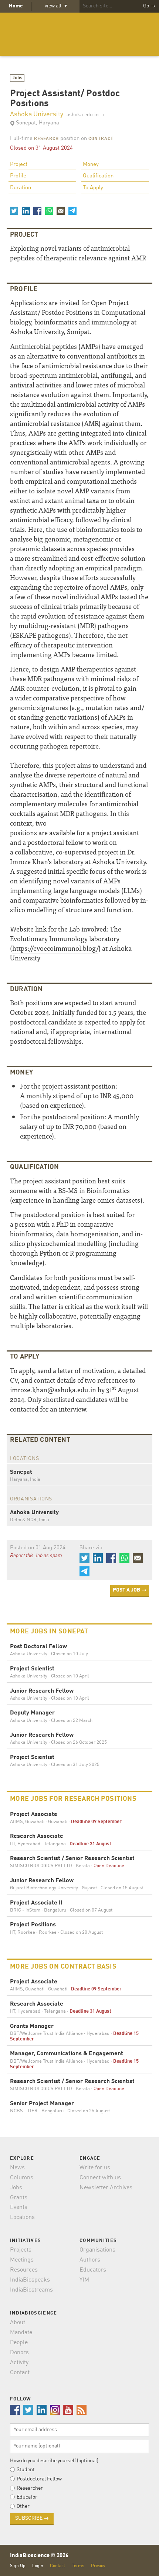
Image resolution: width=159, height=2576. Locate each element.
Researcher (30, 2488)
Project (19, 165)
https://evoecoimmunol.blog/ (55, 948)
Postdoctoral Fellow (39, 2479)
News (17, 2168)
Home (16, 6)
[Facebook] (37, 211)
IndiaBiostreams (31, 2290)
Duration (21, 188)
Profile (18, 176)
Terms (78, 2566)
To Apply (93, 188)
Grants (19, 2198)
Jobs (17, 78)
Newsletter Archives (106, 2188)
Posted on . (38, 1548)
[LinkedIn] (26, 211)
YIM (84, 2280)
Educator (27, 2497)
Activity (19, 2363)
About (18, 2323)
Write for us (95, 2168)
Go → (149, 6)
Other (23, 2506)
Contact (20, 2373)
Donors (19, 2353)
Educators (93, 2270)
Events (19, 2207)
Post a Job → (130, 1590)
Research (46, 139)
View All (56, 6)
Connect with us (100, 2178)
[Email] (61, 211)
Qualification (98, 176)
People (19, 2343)
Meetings (22, 2260)
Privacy (98, 2566)
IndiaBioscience (79, 34)
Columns (22, 2178)
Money (91, 165)
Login (38, 2566)
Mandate (21, 2333)
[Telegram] (72, 211)
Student (26, 2470)
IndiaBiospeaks (30, 2280)
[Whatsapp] (49, 211)
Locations (22, 2217)
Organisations (97, 2250)
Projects (21, 2250)
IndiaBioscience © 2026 (39, 2556)
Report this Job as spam (36, 1556)
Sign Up (18, 2566)
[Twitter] (14, 211)
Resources (24, 2270)
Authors (90, 2260)
